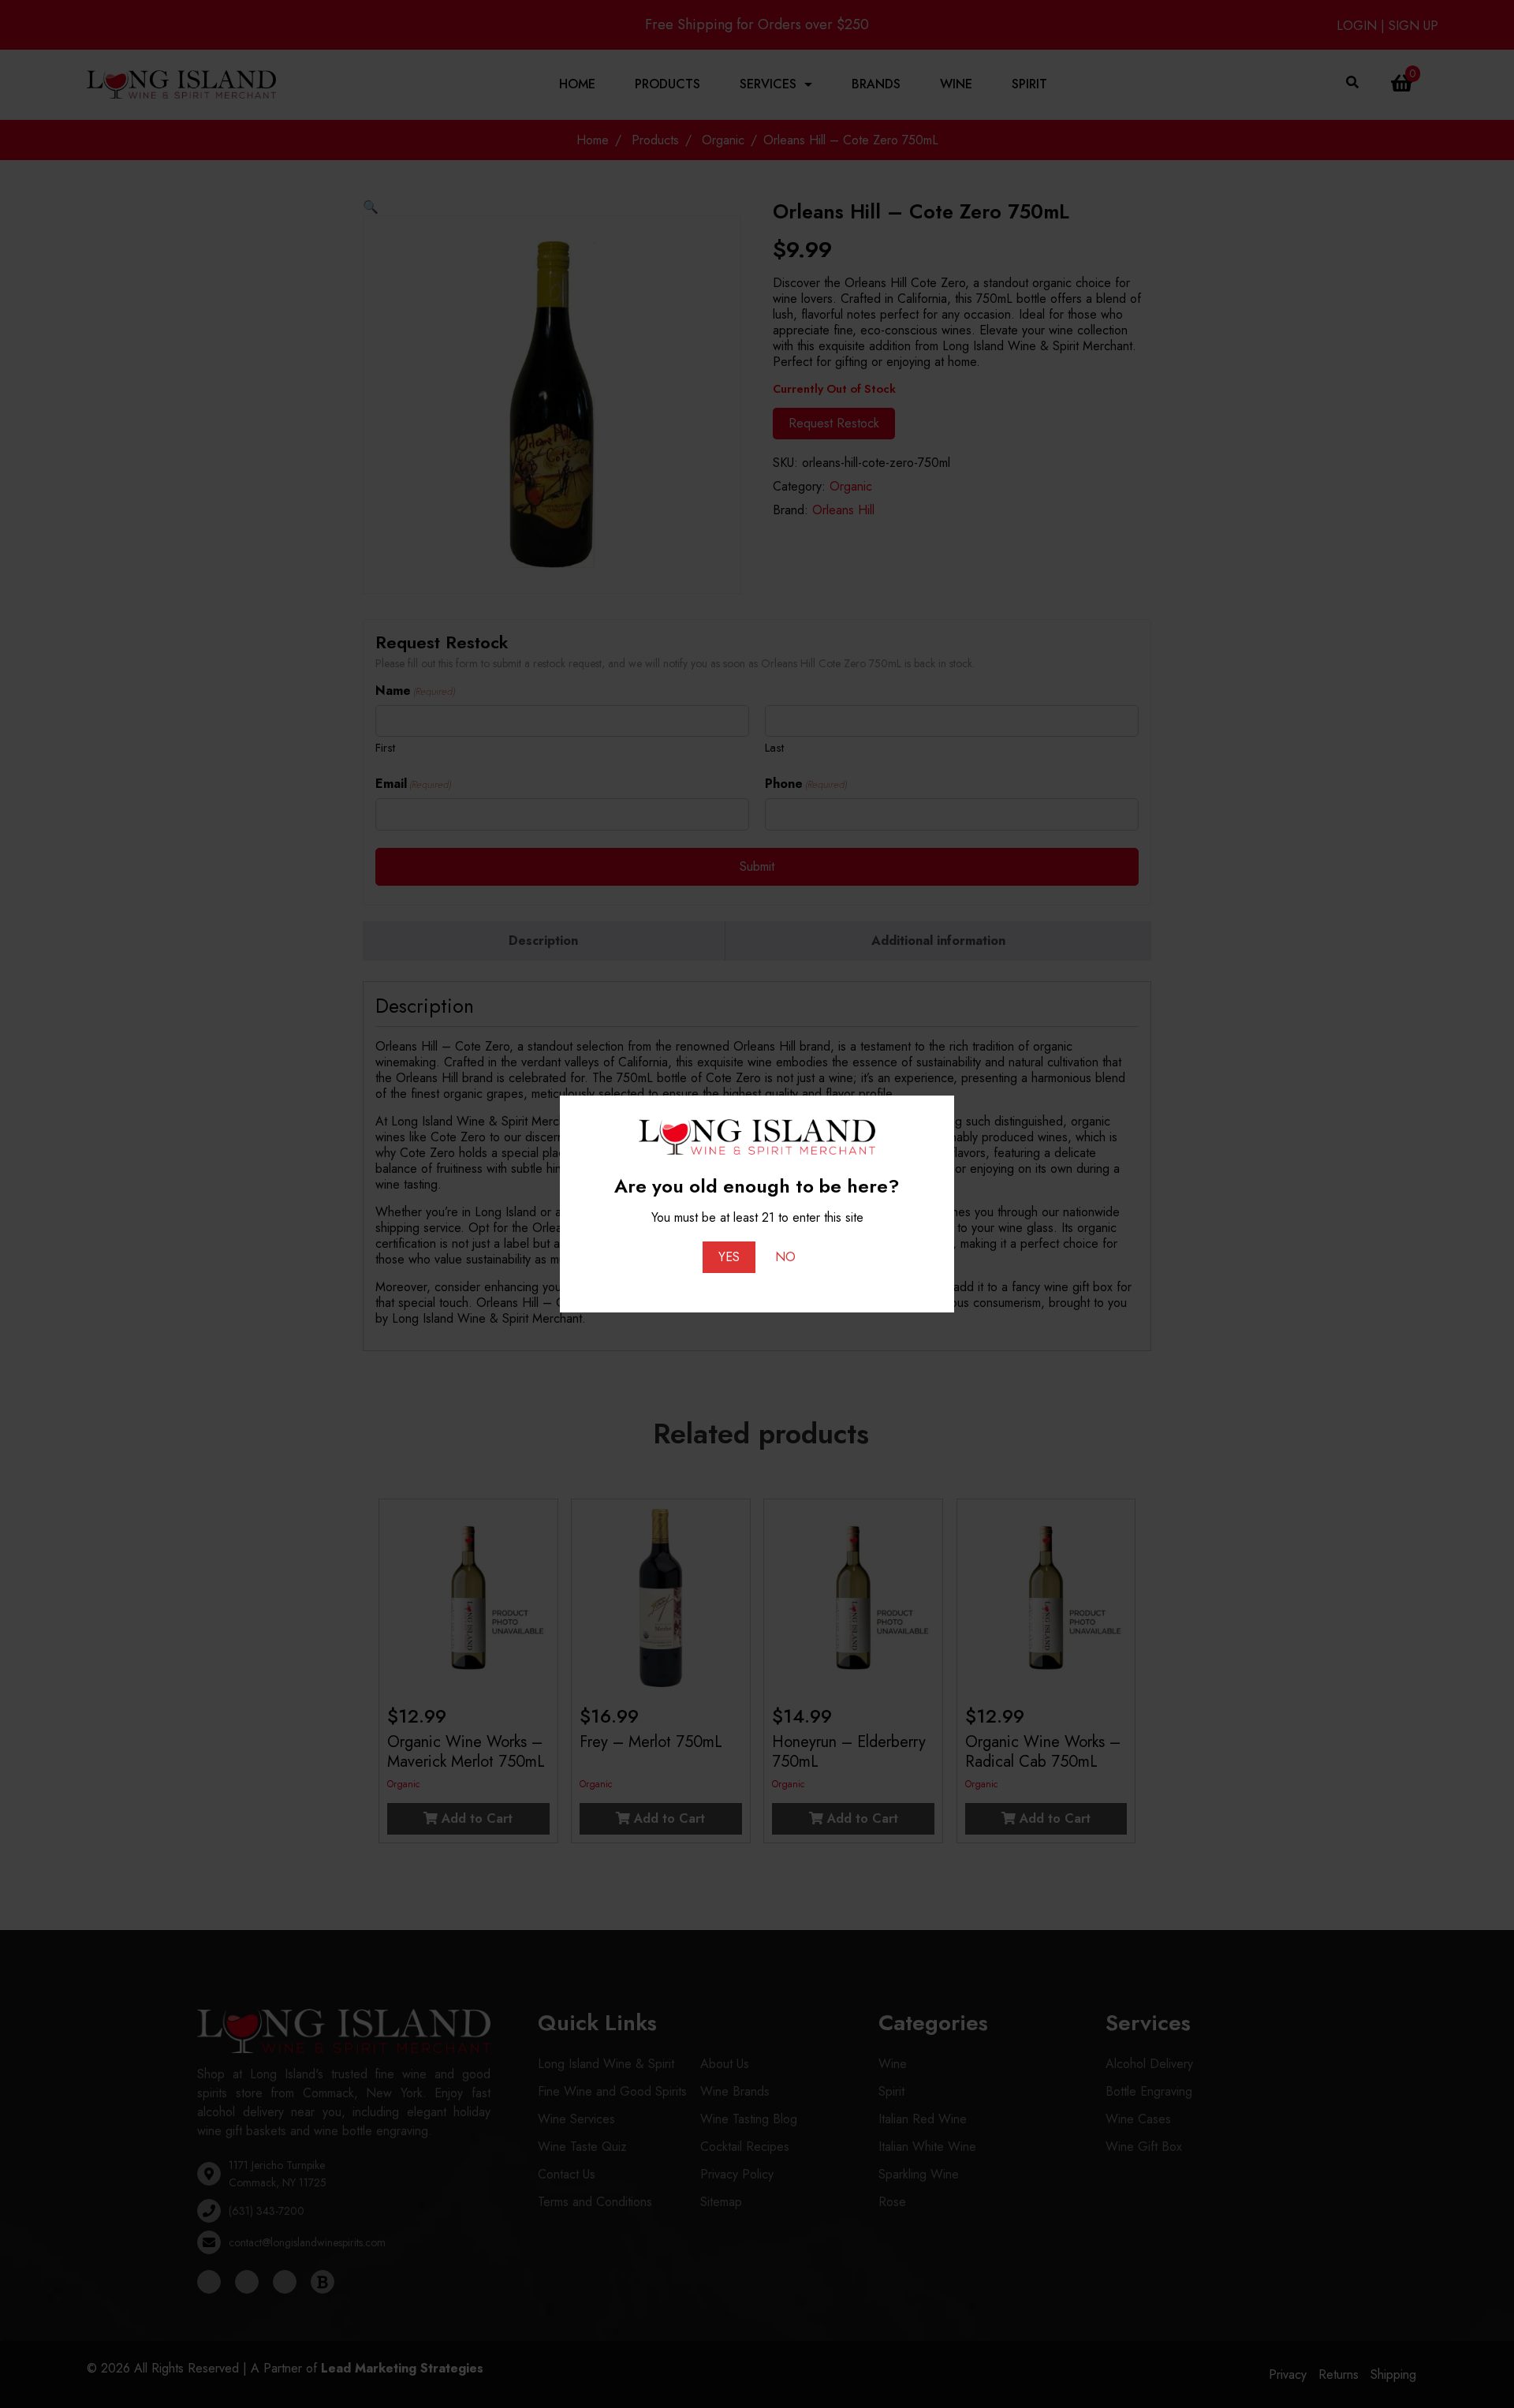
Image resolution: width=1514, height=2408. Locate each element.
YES (729, 1257)
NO (785, 1257)
